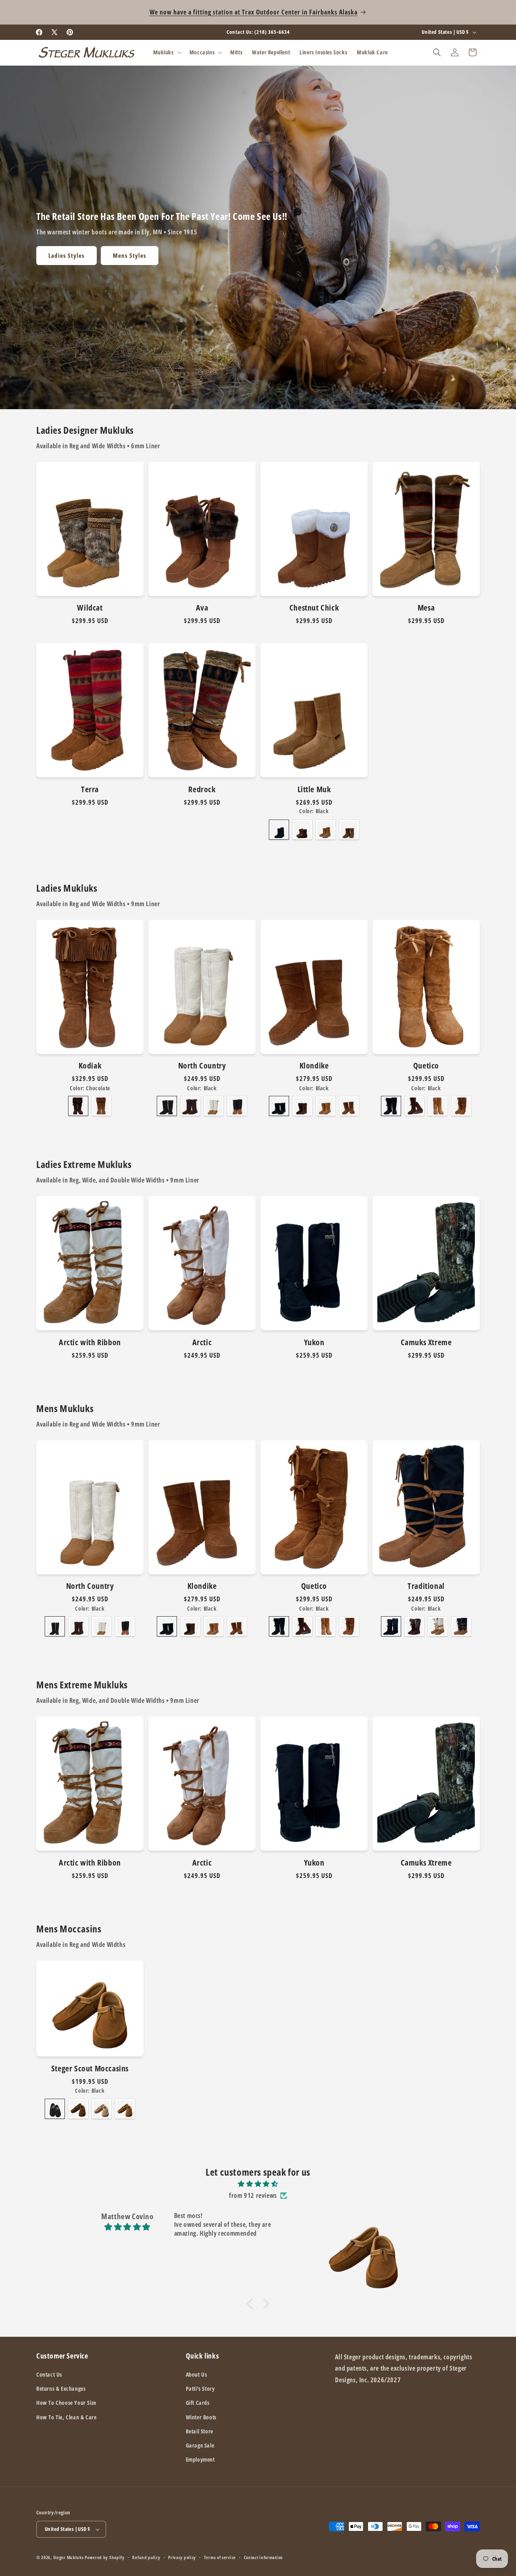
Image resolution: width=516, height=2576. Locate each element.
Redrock (202, 789)
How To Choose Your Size (66, 2403)
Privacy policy (182, 2557)
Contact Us (49, 2374)
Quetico (426, 1066)
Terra (90, 789)
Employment (200, 2459)
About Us (197, 2374)
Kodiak (90, 1066)
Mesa (426, 608)
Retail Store (200, 2431)
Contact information (263, 2557)
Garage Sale (200, 2445)
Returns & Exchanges (61, 2389)
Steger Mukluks (69, 2557)
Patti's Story (200, 2389)
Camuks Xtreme (426, 1342)
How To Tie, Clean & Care (66, 2417)
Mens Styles (130, 255)
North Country (202, 1066)
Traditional (426, 1586)
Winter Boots (201, 2417)
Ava (202, 608)
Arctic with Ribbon (90, 1342)
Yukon (314, 1342)
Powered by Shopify (105, 2557)
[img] (258, 2184)
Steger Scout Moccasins (90, 2069)
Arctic (202, 1342)
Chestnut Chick (314, 608)
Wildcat (90, 608)
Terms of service (220, 2557)
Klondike (314, 1066)
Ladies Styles (67, 255)
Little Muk (314, 789)
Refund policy (146, 2557)
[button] (166, 52)
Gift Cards (198, 2403)
